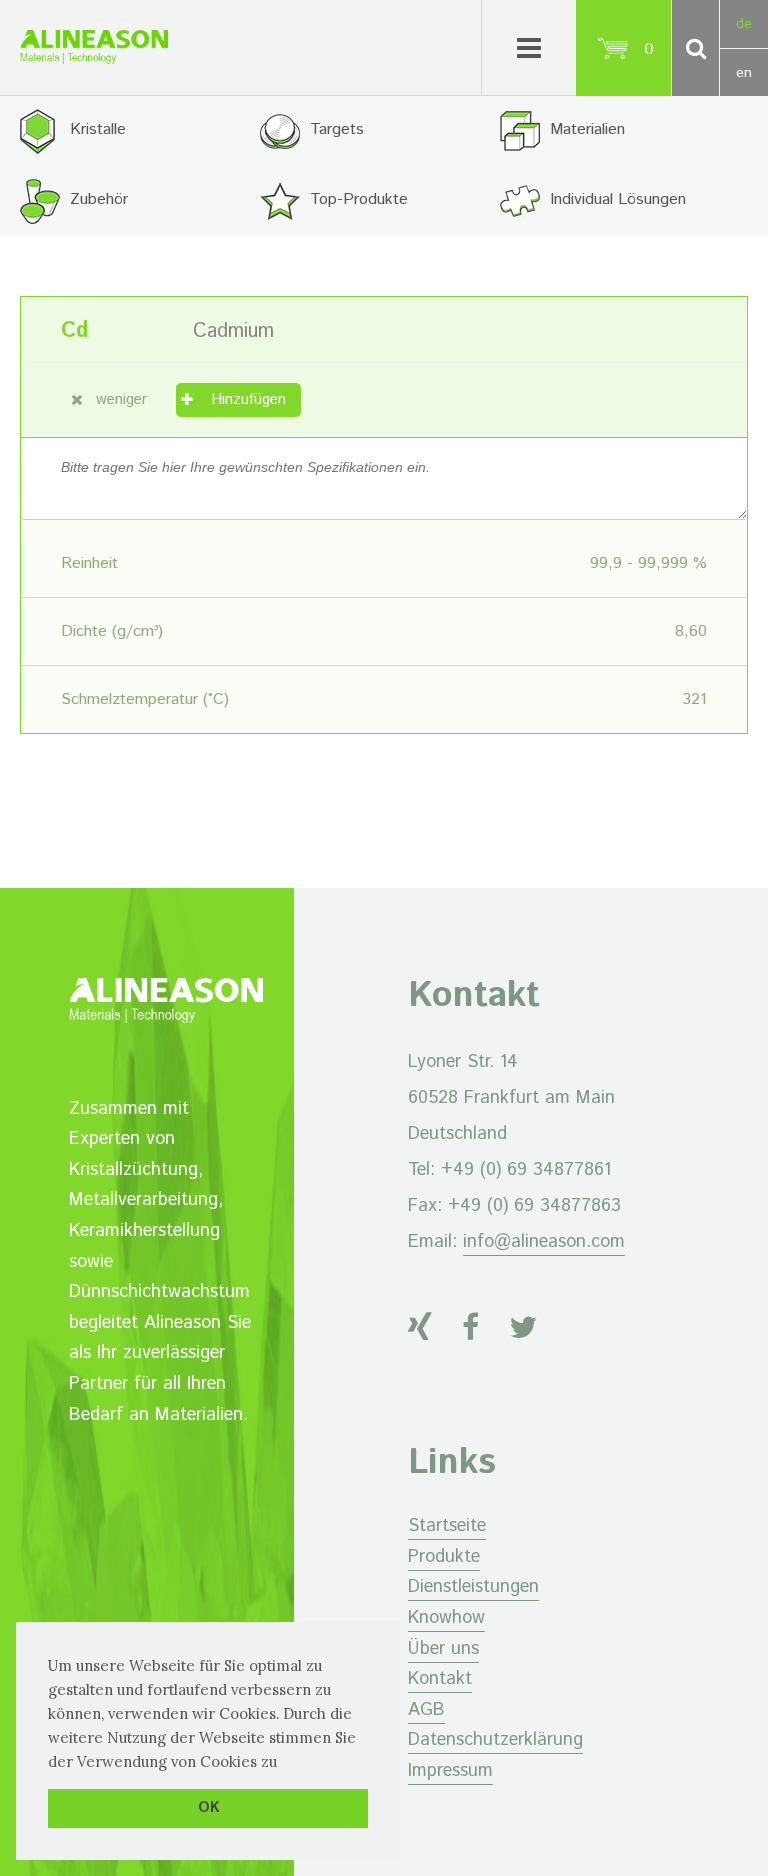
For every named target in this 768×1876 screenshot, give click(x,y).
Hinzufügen (248, 399)
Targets (337, 129)
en (744, 73)
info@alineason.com (544, 1242)
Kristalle (98, 129)
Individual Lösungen (618, 199)
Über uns (443, 1649)
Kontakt (440, 1679)
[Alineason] (94, 47)
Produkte (444, 1557)
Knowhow (446, 1618)
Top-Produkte (359, 199)
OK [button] (208, 1808)
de (744, 24)
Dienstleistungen (473, 1587)
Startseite (447, 1526)
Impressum (450, 1771)
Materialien (587, 129)
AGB (426, 1710)
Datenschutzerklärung (495, 1740)
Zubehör (99, 199)
